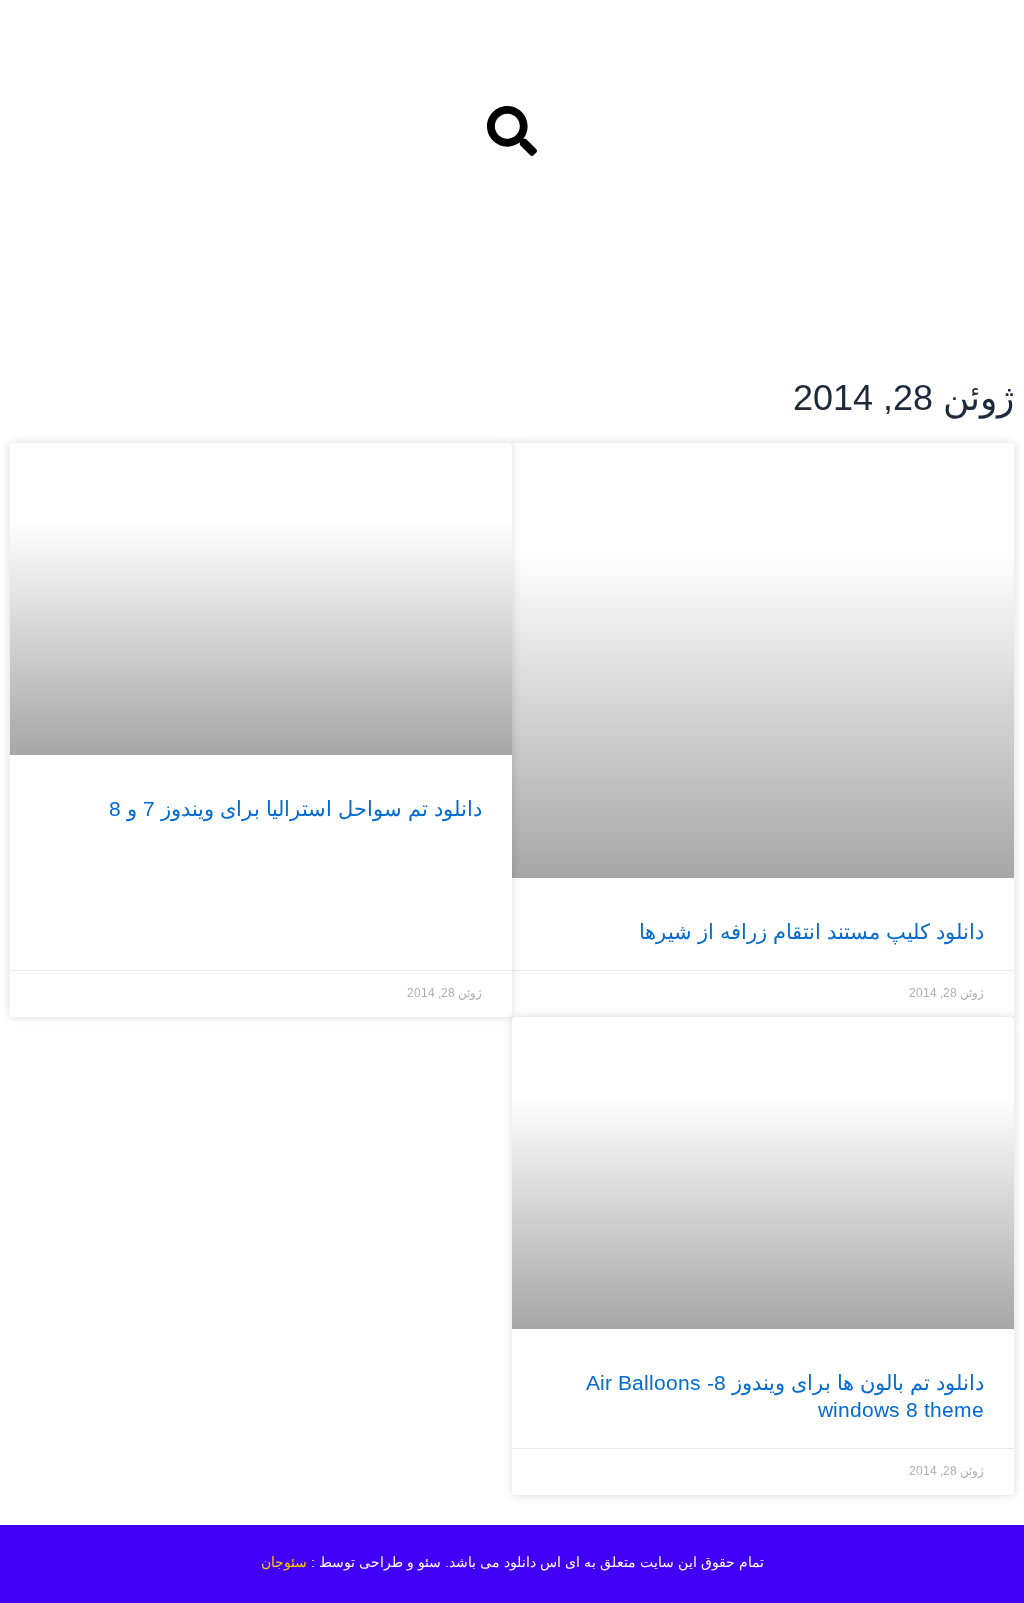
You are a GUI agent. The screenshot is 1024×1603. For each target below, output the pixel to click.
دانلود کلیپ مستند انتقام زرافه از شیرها (811, 931)
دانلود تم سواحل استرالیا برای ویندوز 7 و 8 (295, 808)
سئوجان (284, 1562)
